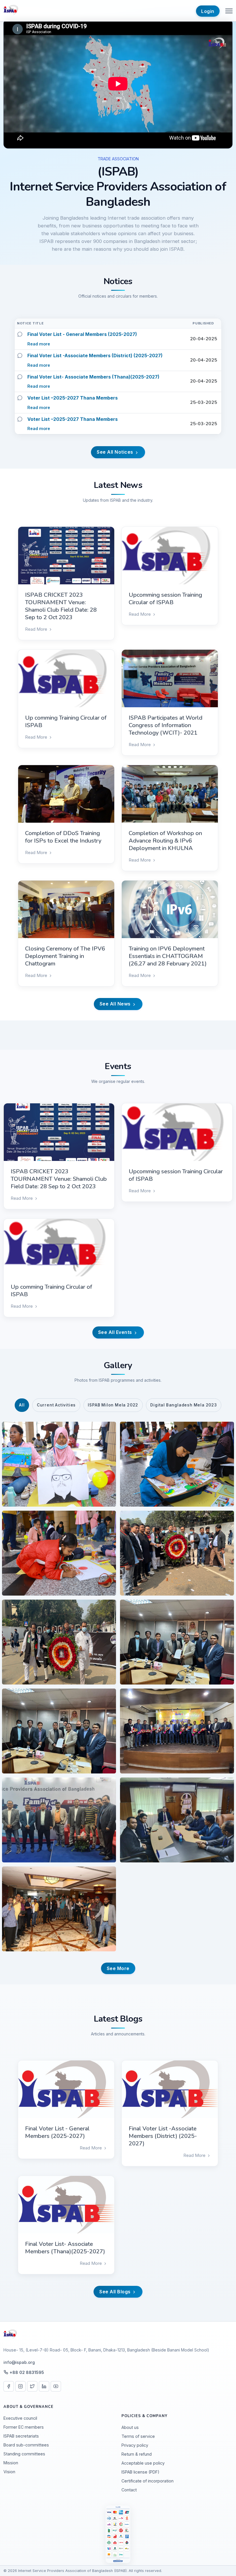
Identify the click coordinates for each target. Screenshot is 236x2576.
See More (118, 1968)
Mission (11, 2463)
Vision (9, 2472)
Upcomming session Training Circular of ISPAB (165, 599)
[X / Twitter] (32, 2386)
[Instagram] (20, 2386)
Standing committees (24, 2454)
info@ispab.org (19, 2362)
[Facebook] (9, 2386)
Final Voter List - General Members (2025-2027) (82, 334)
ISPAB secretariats (21, 2436)
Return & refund (137, 2454)
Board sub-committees (26, 2445)
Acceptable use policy (143, 2463)
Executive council (20, 2418)
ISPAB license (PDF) (140, 2472)
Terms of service (138, 2436)
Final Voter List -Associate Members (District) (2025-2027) (95, 355)
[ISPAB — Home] (11, 11)
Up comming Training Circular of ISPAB (66, 722)
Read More (37, 629)
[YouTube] (56, 2386)
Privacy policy (135, 2445)
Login (208, 11)
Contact (129, 2490)
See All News (116, 1004)
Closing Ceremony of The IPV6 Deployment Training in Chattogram (65, 956)
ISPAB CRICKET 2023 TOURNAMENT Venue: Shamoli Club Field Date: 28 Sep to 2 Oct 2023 (61, 606)
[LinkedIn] (44, 2386)
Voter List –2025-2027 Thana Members (73, 398)
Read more (39, 344)
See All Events (116, 1332)
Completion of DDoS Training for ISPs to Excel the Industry (63, 837)
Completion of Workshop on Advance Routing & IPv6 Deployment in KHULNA (165, 841)
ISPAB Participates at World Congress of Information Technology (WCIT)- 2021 (165, 725)
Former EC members (24, 2427)
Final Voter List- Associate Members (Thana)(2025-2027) (93, 377)
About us (130, 2427)
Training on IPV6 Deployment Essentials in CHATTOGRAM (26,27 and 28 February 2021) (168, 956)
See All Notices (116, 452)
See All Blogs (116, 2292)
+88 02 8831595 (27, 2372)
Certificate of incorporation (147, 2481)
